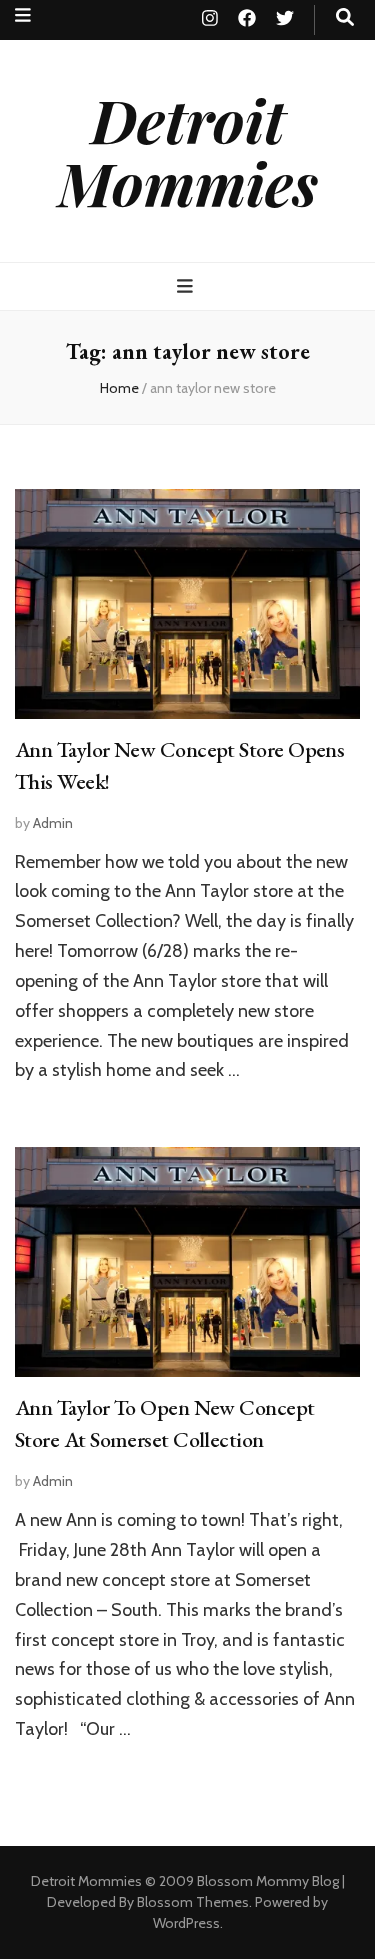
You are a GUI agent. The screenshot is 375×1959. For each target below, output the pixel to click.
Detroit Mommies (188, 150)
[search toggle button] (345, 17)
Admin (53, 823)
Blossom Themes (193, 1902)
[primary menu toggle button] (187, 286)
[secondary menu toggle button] (23, 15)
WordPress (186, 1923)
